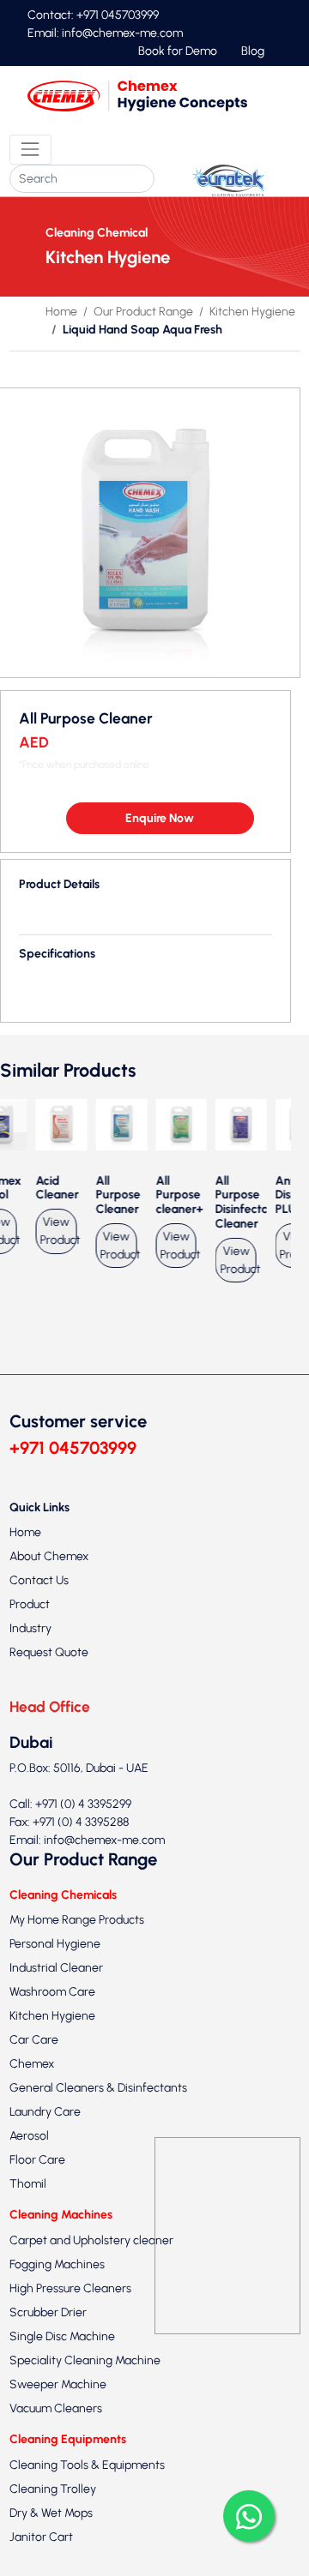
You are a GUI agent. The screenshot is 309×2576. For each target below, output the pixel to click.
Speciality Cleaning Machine (85, 2563)
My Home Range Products (77, 2122)
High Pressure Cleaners (70, 2491)
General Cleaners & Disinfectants (98, 2290)
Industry (30, 1831)
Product (30, 1807)
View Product (53, 1433)
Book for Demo (178, 51)
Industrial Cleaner (56, 2170)
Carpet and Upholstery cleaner (91, 2443)
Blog (253, 51)
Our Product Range (143, 312)
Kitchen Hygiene (252, 312)
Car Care (34, 2242)
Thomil (28, 2386)
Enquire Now (160, 1021)
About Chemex (49, 1759)
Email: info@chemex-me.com (105, 33)
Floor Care (37, 2362)
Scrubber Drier (48, 2515)
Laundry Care (45, 2314)
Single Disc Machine (62, 2539)
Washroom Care (52, 2194)
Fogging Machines (57, 2467)
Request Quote (49, 1855)
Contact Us (39, 1783)
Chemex (32, 2266)
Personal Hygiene (55, 2146)
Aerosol (29, 2338)
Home (61, 312)
